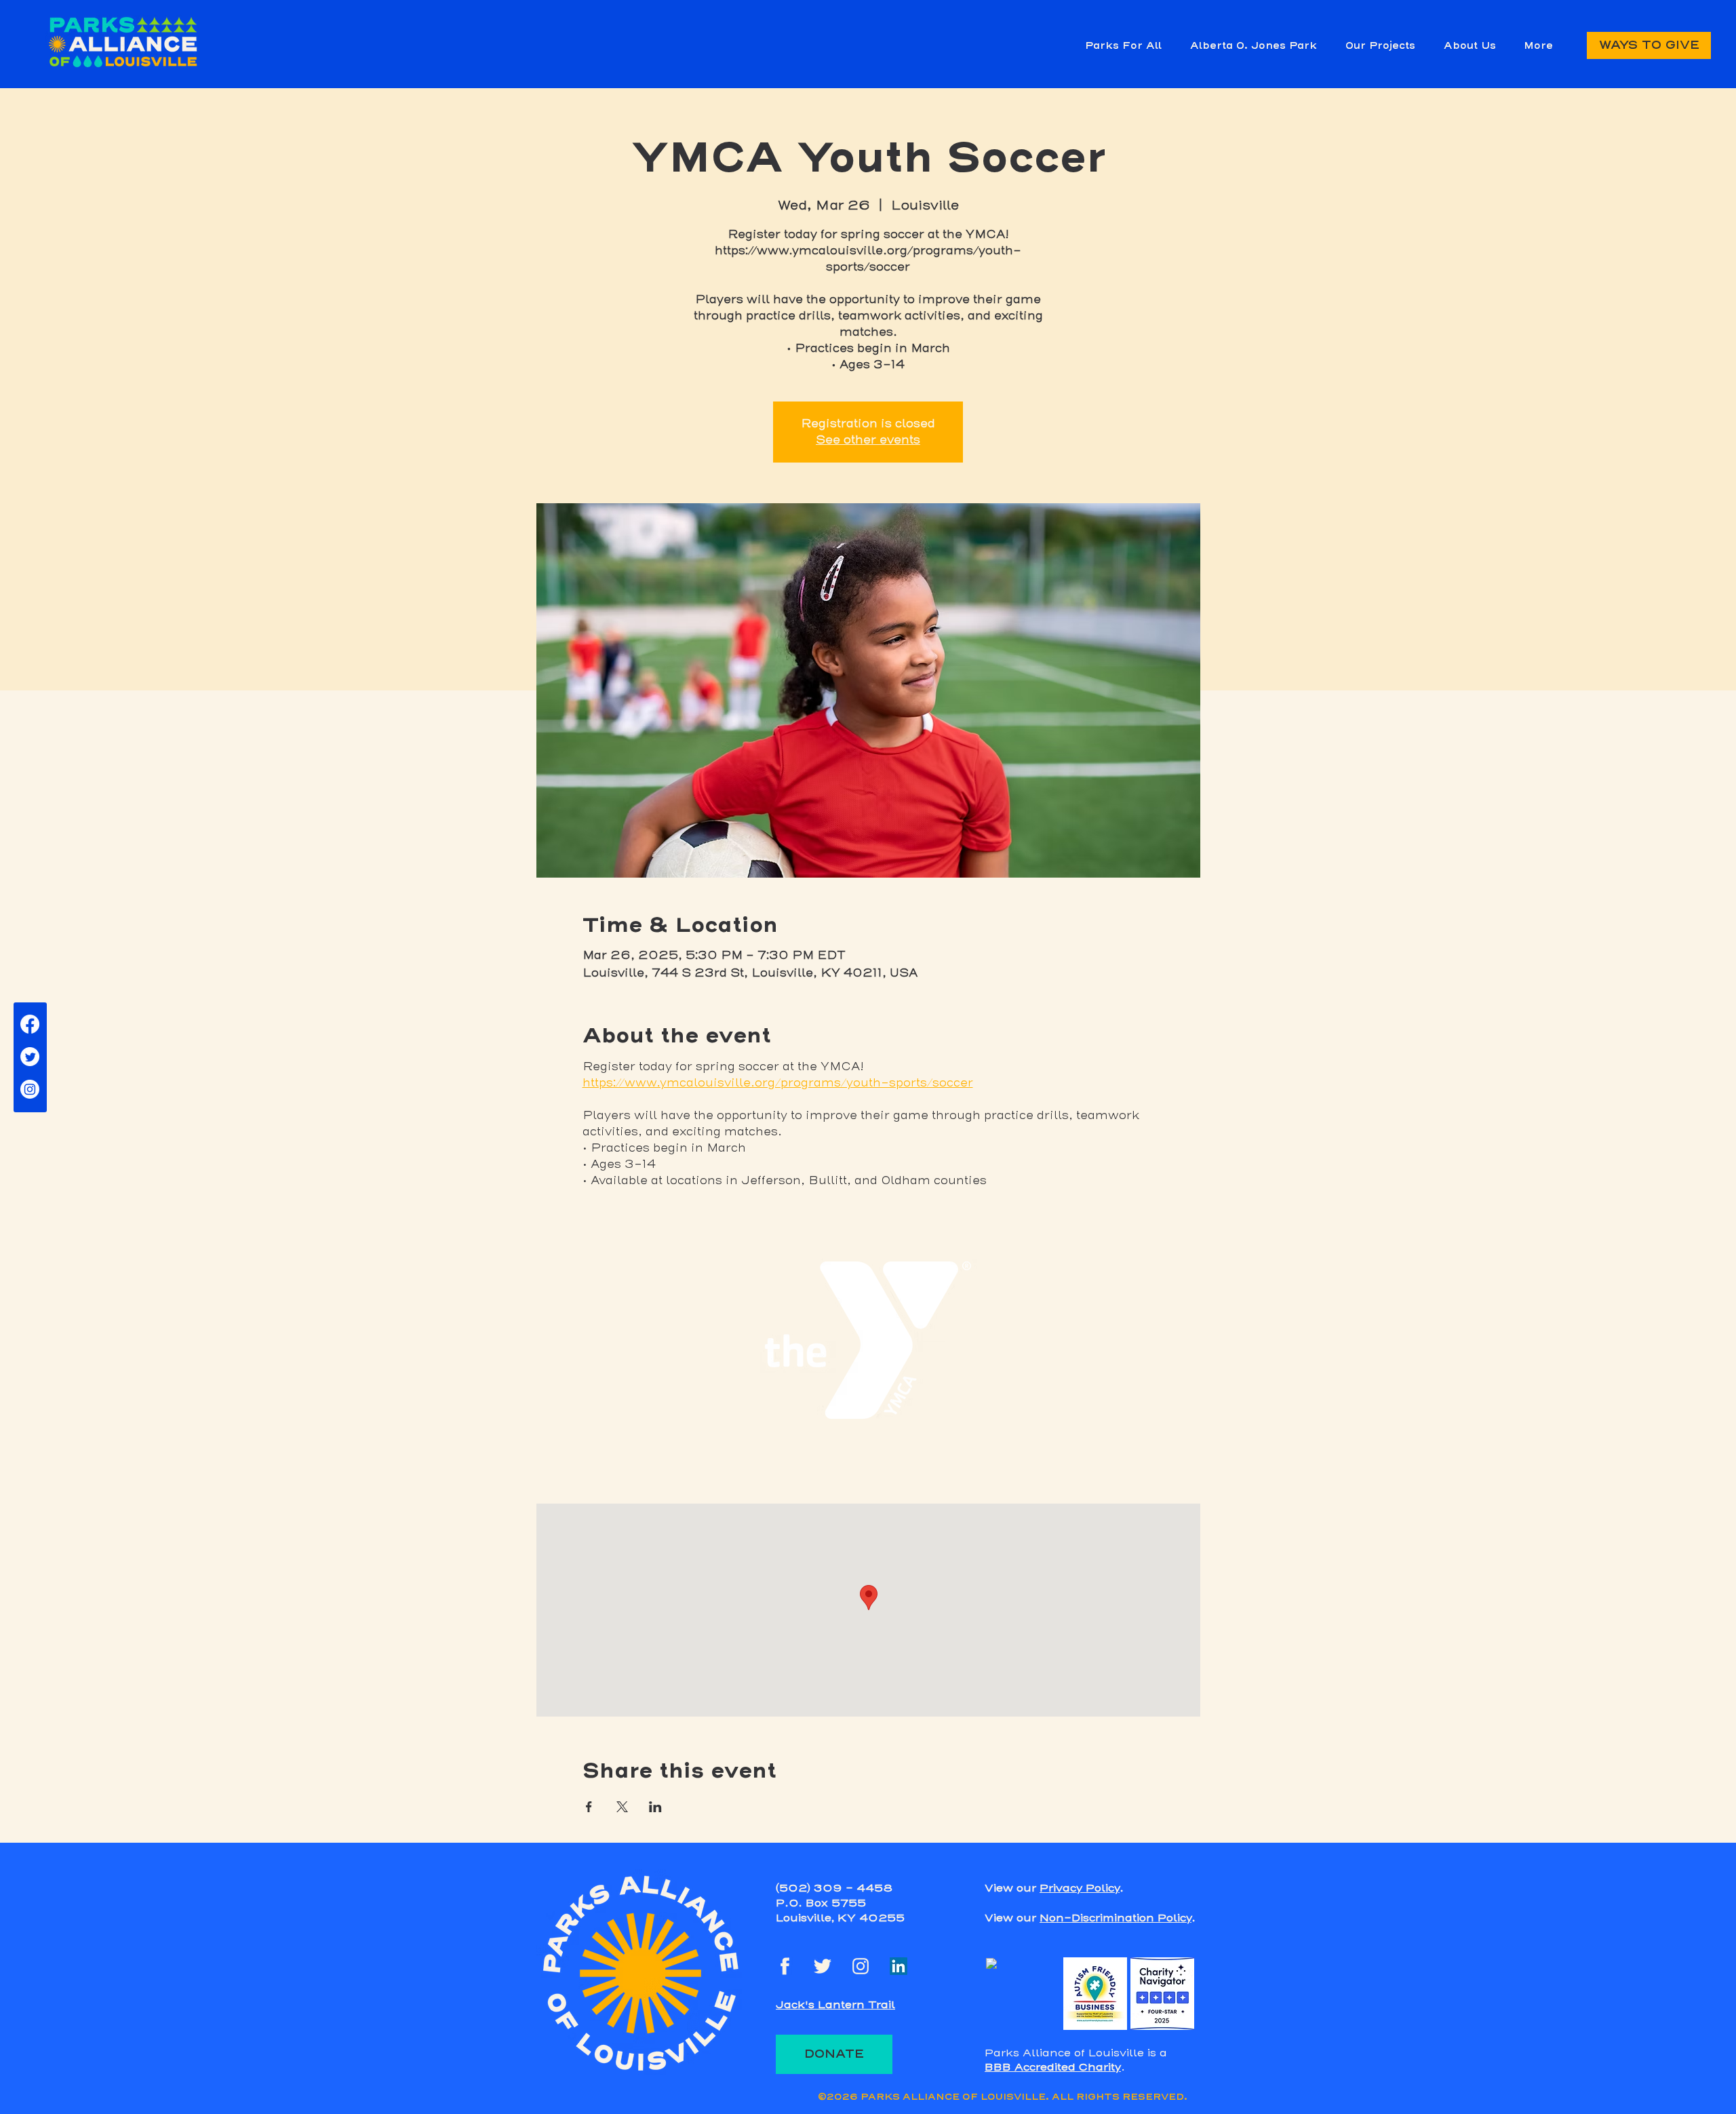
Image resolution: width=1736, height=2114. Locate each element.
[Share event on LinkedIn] (655, 1807)
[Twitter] (30, 1057)
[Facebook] (30, 1024)
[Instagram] (30, 1089)
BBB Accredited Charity (1053, 2067)
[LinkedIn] (899, 1966)
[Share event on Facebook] (589, 1807)
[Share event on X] (622, 1807)
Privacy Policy (1080, 1888)
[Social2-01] (785, 1966)
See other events (868, 440)
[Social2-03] (823, 1966)
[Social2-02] (861, 1966)
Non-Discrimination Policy (1116, 1918)
